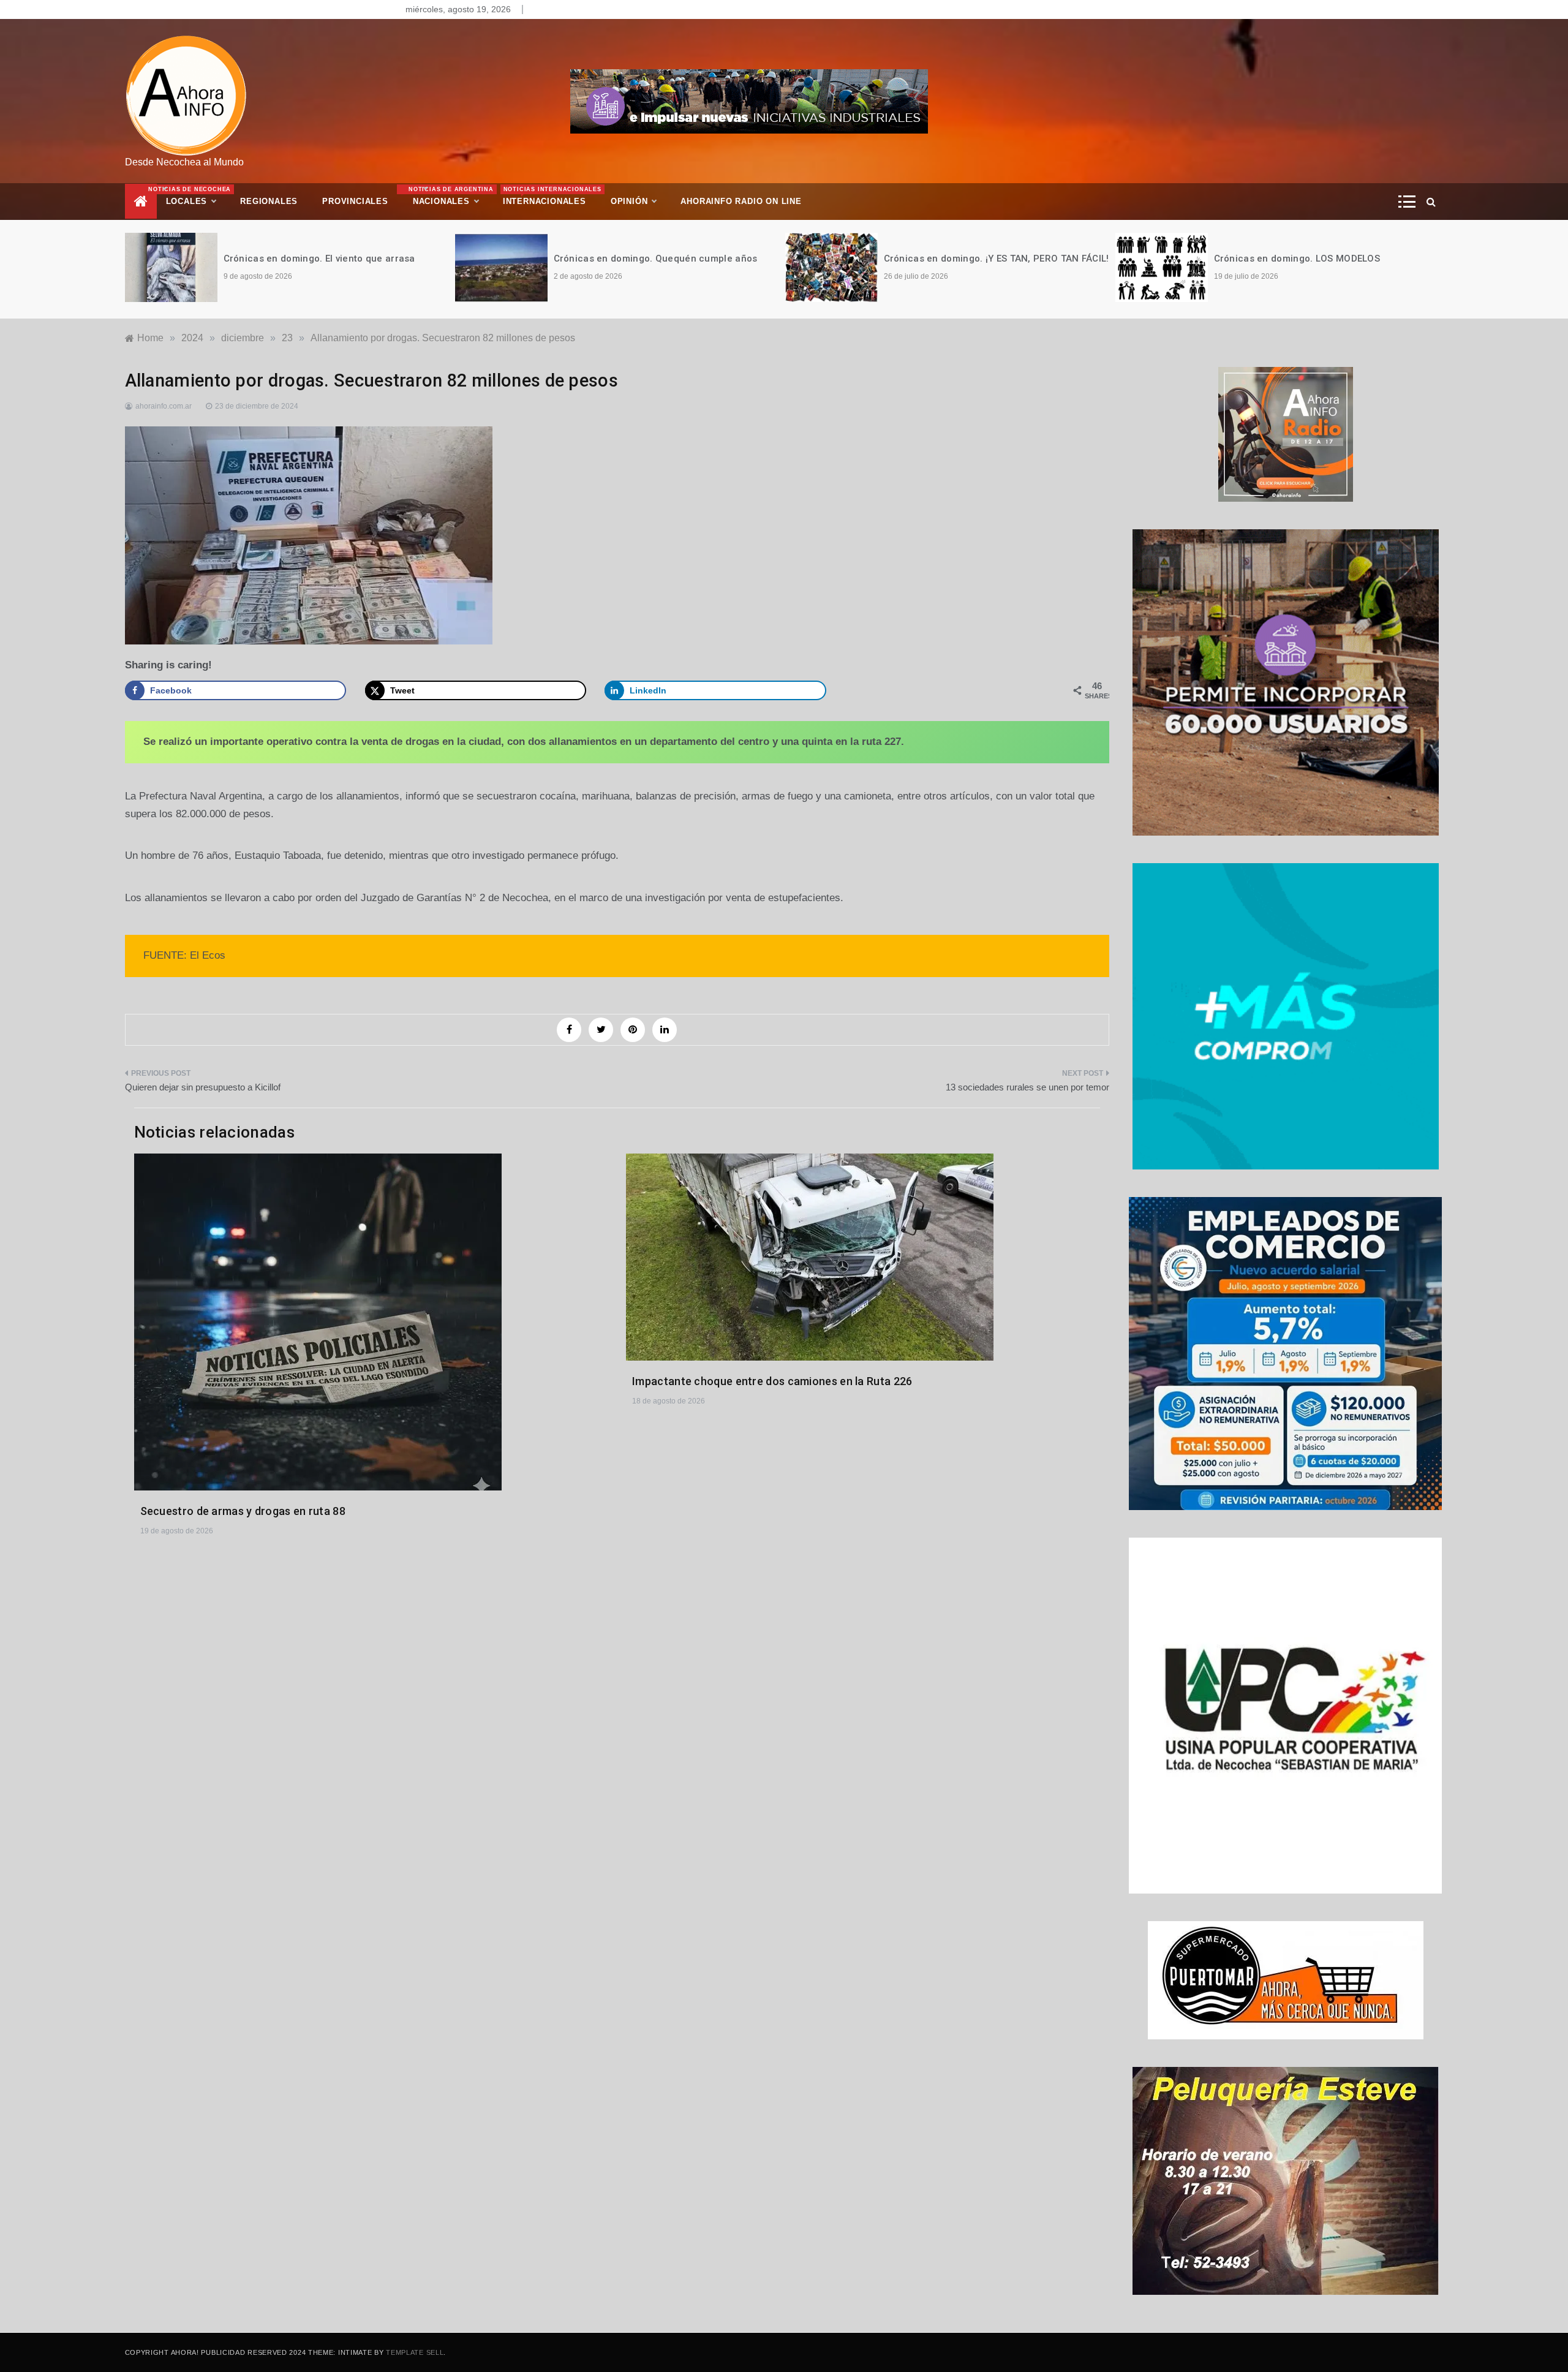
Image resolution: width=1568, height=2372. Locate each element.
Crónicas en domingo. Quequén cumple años (326, 259)
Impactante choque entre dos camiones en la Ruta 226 (772, 1381)
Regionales (269, 201)
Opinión (629, 201)
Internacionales (551, 196)
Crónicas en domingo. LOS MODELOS (967, 259)
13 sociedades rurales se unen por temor (1027, 1087)
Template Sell (415, 2352)
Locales (197, 196)
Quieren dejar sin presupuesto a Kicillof (203, 1087)
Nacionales (450, 196)
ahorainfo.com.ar (164, 406)
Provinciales (355, 201)
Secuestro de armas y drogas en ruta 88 (243, 1511)
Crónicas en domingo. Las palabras (1294, 259)
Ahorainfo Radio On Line (741, 201)
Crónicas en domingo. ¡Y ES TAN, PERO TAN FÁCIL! (666, 259)
